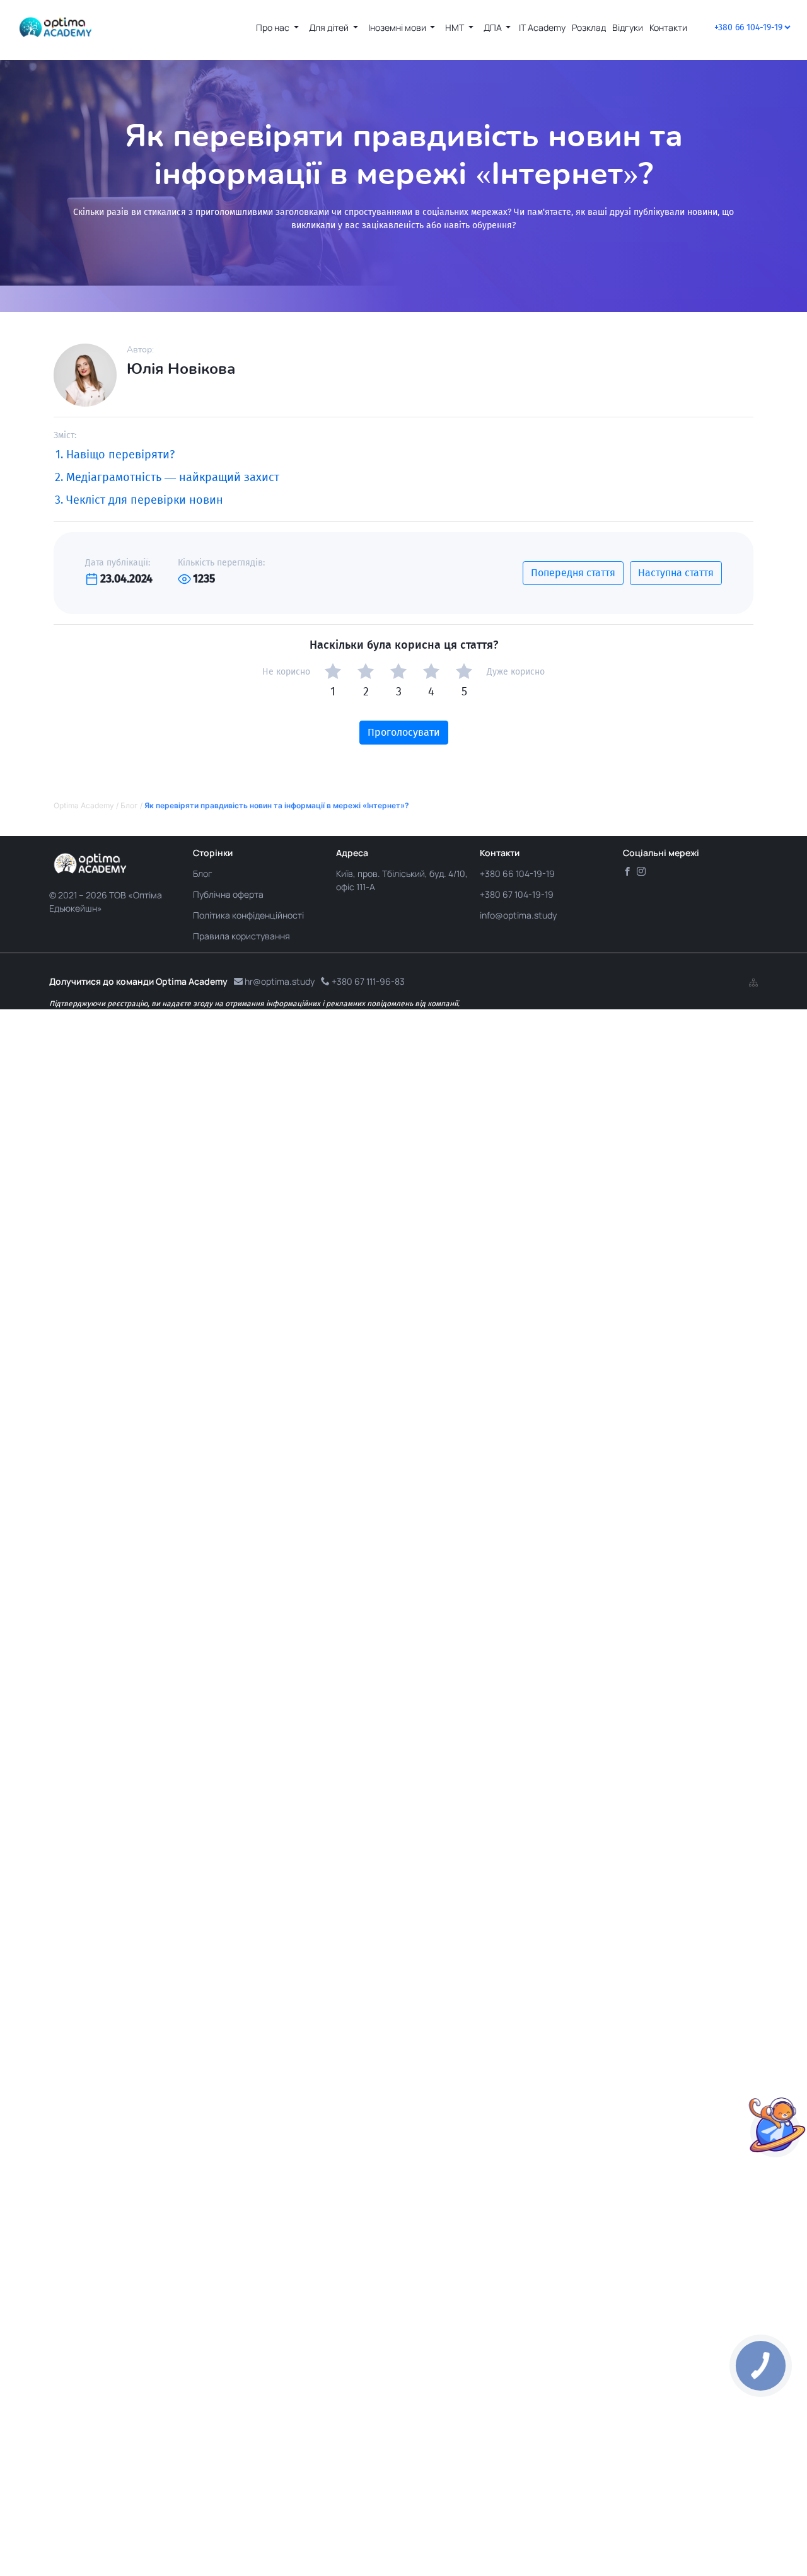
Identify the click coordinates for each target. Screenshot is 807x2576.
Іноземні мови (398, 27)
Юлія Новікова (181, 369)
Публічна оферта (228, 894)
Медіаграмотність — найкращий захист (173, 477)
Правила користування (241, 936)
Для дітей (330, 27)
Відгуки (628, 27)
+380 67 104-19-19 (517, 894)
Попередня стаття (573, 573)
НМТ (456, 27)
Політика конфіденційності (248, 915)
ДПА (494, 27)
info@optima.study (518, 915)
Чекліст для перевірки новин (145, 500)
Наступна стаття (676, 573)
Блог (129, 805)
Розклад (589, 27)
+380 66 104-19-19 (517, 873)
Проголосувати (404, 732)
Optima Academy (84, 805)
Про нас (274, 27)
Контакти (668, 27)
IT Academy (542, 27)
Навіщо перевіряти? (120, 455)
